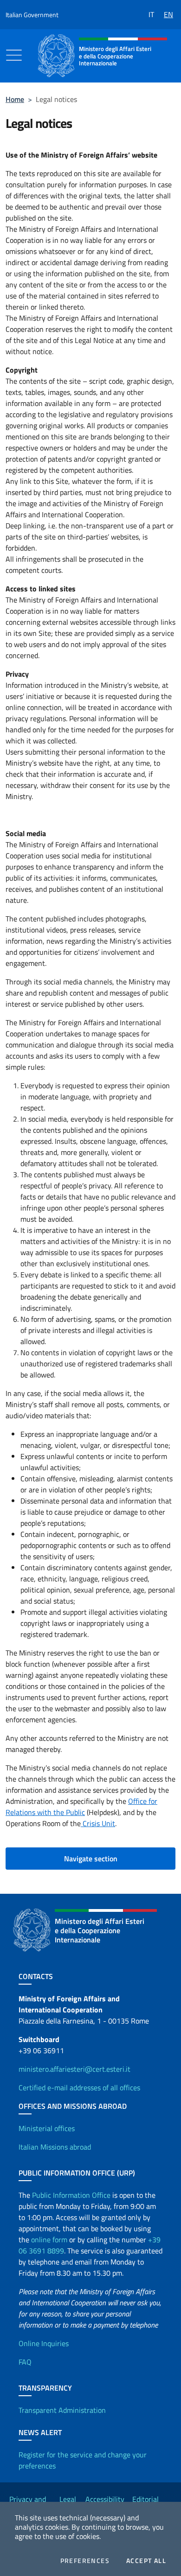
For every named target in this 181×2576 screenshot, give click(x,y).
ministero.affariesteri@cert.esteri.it (74, 2069)
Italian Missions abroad (55, 2147)
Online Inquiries (44, 2343)
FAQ (25, 2362)
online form (49, 2240)
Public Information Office (71, 2195)
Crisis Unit (98, 1823)
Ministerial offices (47, 2128)
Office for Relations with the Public (81, 1807)
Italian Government (32, 15)
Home (15, 99)
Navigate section (91, 1859)
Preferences (85, 2561)
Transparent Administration (62, 2410)
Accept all (146, 2561)
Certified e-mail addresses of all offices (79, 2087)
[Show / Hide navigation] (14, 55)
